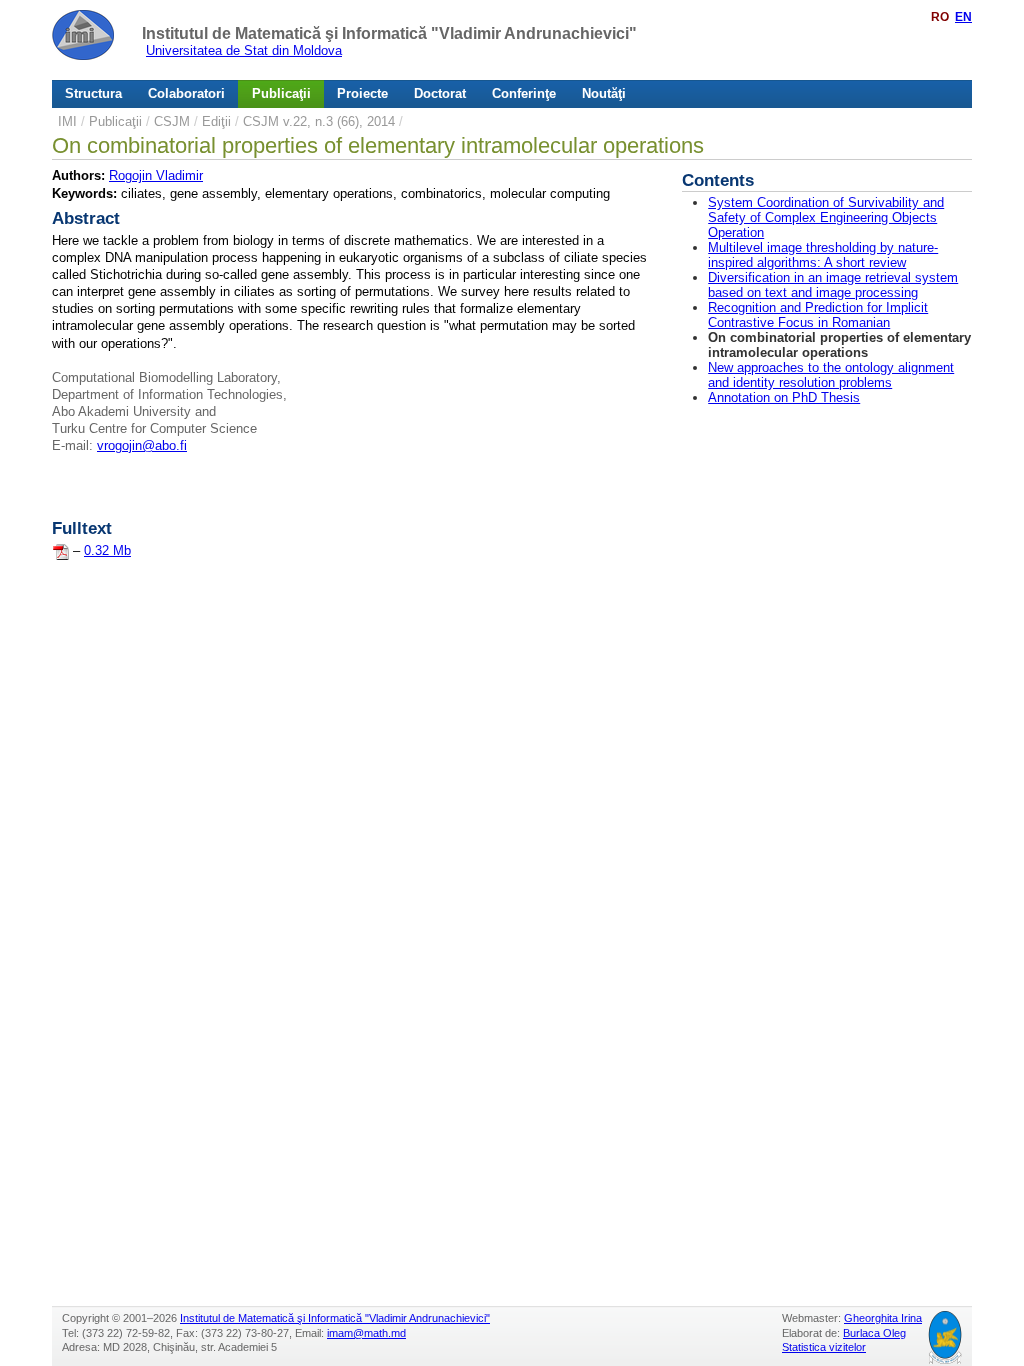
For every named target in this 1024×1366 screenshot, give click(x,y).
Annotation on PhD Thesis (784, 397)
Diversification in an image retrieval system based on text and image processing (833, 285)
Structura (93, 93)
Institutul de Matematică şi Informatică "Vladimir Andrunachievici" (389, 33)
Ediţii (216, 121)
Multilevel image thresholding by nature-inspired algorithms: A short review (823, 255)
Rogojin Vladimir (156, 175)
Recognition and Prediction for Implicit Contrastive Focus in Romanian (818, 315)
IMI (67, 121)
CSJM (172, 121)
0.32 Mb (107, 550)
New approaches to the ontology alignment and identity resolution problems (831, 375)
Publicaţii (281, 93)
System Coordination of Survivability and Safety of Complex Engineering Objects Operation (826, 217)
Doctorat (440, 93)
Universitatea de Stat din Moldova (244, 50)
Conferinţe (524, 93)
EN (963, 17)
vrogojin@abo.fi (142, 445)
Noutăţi (604, 93)
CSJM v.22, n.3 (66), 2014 (319, 121)
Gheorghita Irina (883, 1318)
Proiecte (362, 93)
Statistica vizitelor (824, 1347)
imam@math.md (366, 1333)
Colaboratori (186, 93)
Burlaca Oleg (874, 1333)
